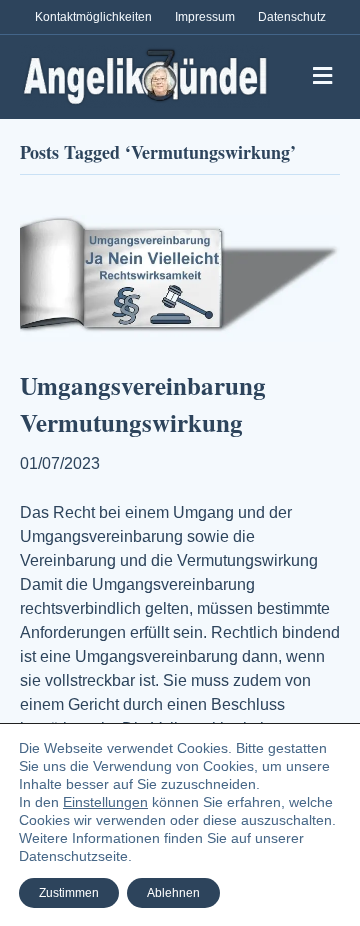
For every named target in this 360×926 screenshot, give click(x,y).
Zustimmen (69, 893)
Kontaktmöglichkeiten (93, 17)
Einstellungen (105, 802)
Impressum (205, 17)
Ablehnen (173, 893)
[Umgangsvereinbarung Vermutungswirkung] (180, 277)
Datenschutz (292, 17)
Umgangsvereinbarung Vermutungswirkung (143, 404)
